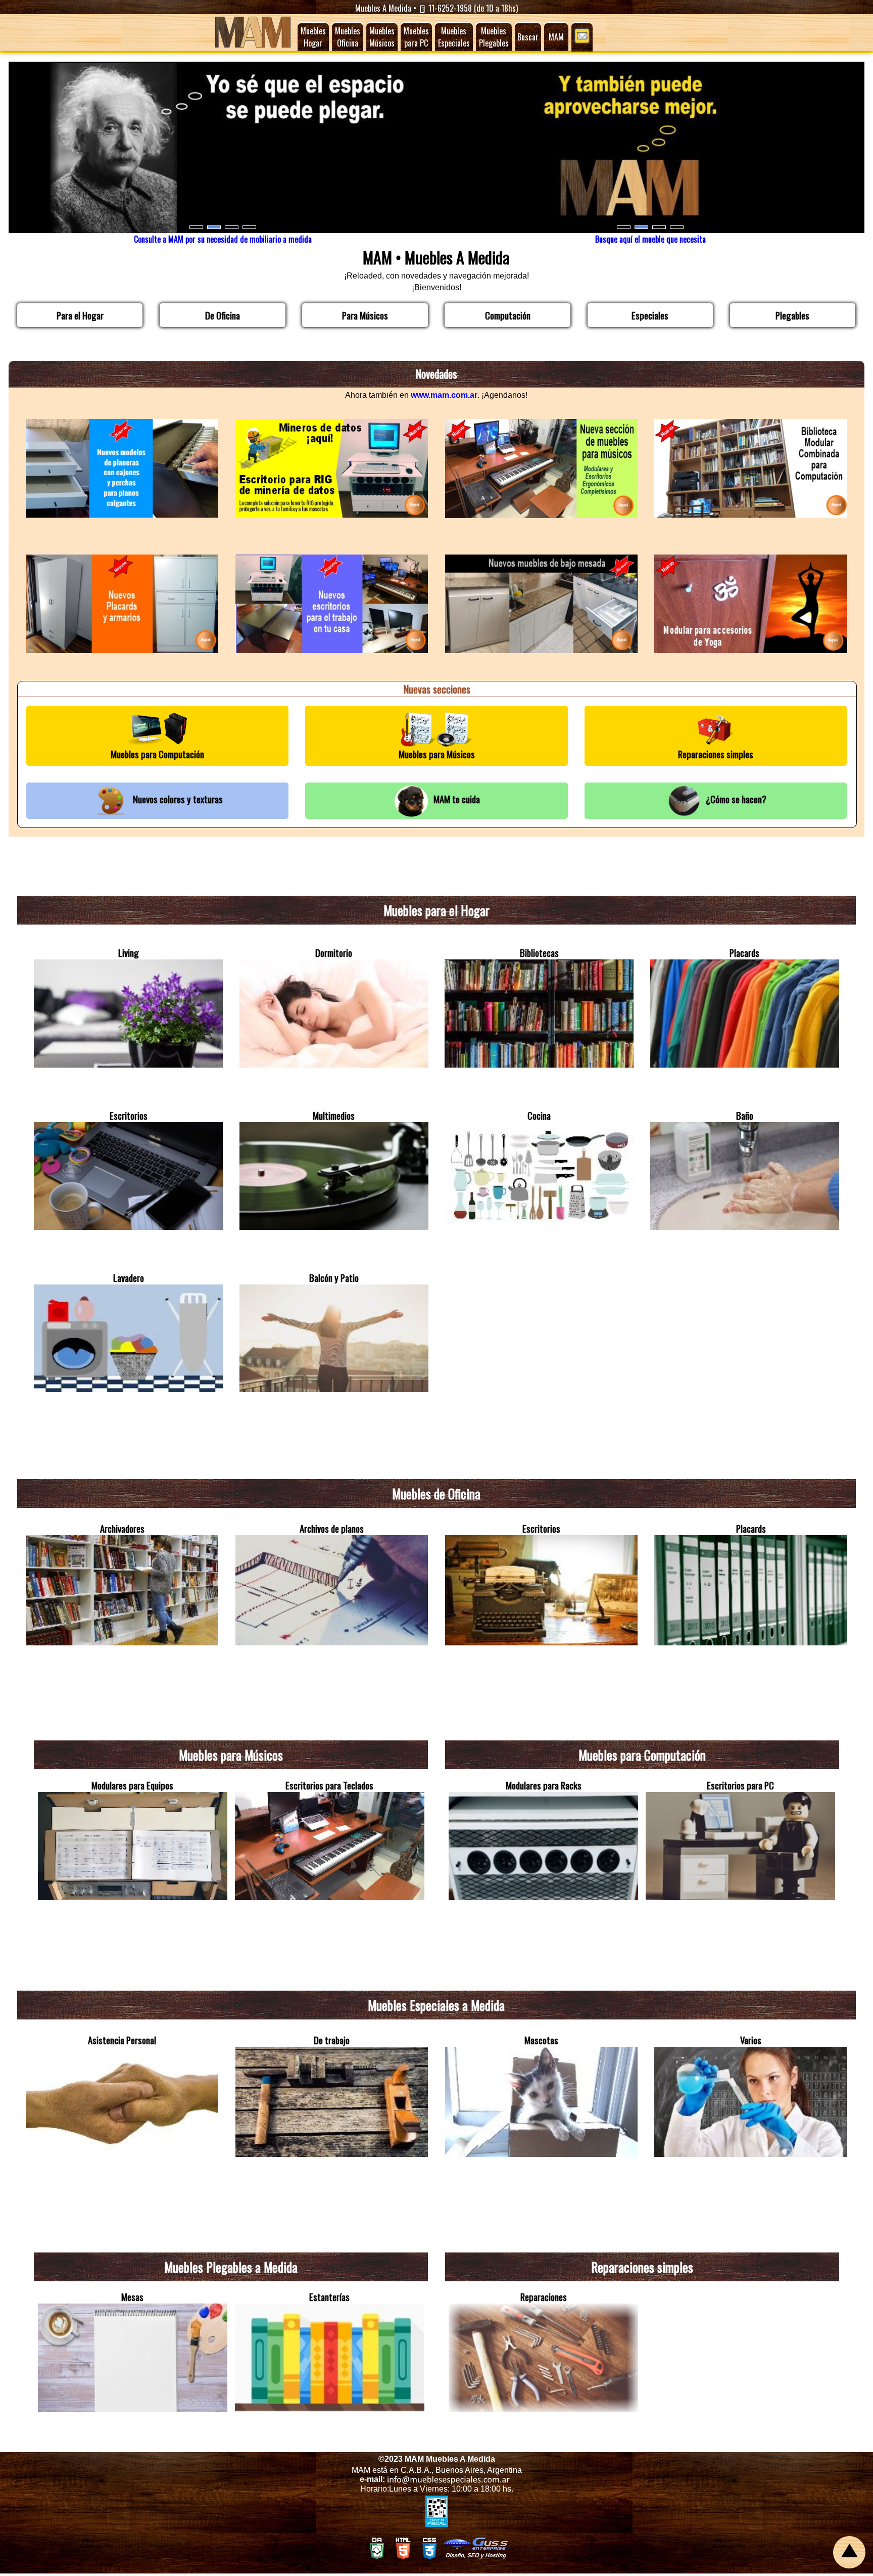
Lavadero (129, 1278)
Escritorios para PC (740, 1785)
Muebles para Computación (157, 754)
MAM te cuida (455, 799)
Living (129, 953)
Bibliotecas (539, 953)
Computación (508, 315)
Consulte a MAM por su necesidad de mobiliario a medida (223, 239)
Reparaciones (544, 2297)
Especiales (650, 315)
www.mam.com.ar (444, 395)
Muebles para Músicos (437, 754)
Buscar (528, 37)
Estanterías (329, 2297)
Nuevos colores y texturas (176, 799)
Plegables (792, 315)
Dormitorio (334, 953)
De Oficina (223, 315)
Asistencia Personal (122, 2040)
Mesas (132, 2297)
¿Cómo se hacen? (734, 799)
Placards (744, 953)
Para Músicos (365, 315)
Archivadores (122, 1528)
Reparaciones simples (716, 754)
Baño (745, 1115)
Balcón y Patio (334, 1278)
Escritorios (129, 1115)
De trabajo (332, 2040)
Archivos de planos (332, 1528)
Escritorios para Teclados (329, 1785)
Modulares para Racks (544, 1785)
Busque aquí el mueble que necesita (650, 239)
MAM (556, 37)
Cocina (539, 1115)
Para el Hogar (80, 315)
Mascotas (541, 2040)
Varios (751, 2040)
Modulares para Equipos (132, 1785)
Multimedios (334, 1115)
